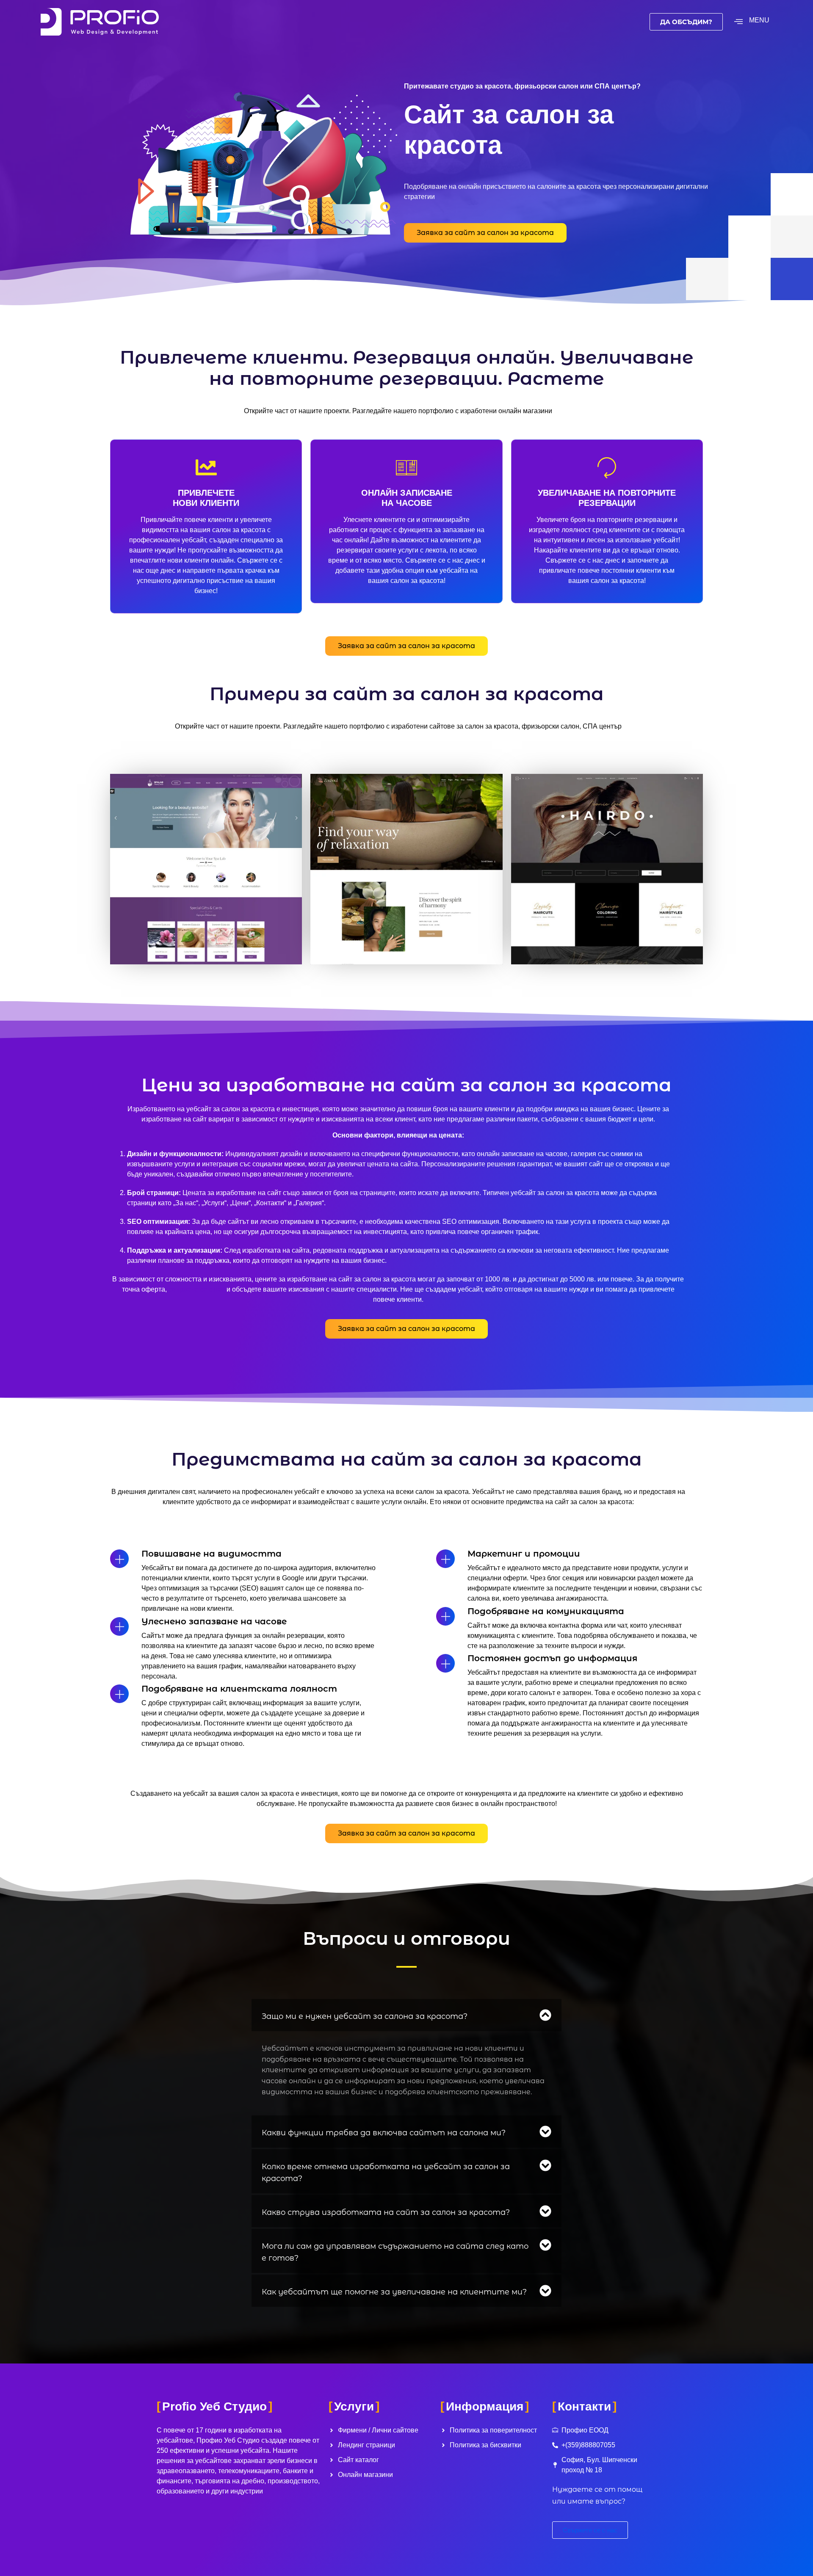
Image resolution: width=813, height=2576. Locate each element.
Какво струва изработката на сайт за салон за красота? (386, 2212)
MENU (759, 20)
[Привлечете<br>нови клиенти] (206, 467)
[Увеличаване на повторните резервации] (607, 467)
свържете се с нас (197, 1289)
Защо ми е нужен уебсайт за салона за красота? (365, 2016)
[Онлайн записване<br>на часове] (406, 467)
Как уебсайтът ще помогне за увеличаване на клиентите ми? (394, 2292)
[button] (406, 2015)
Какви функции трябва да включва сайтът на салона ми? (384, 2133)
